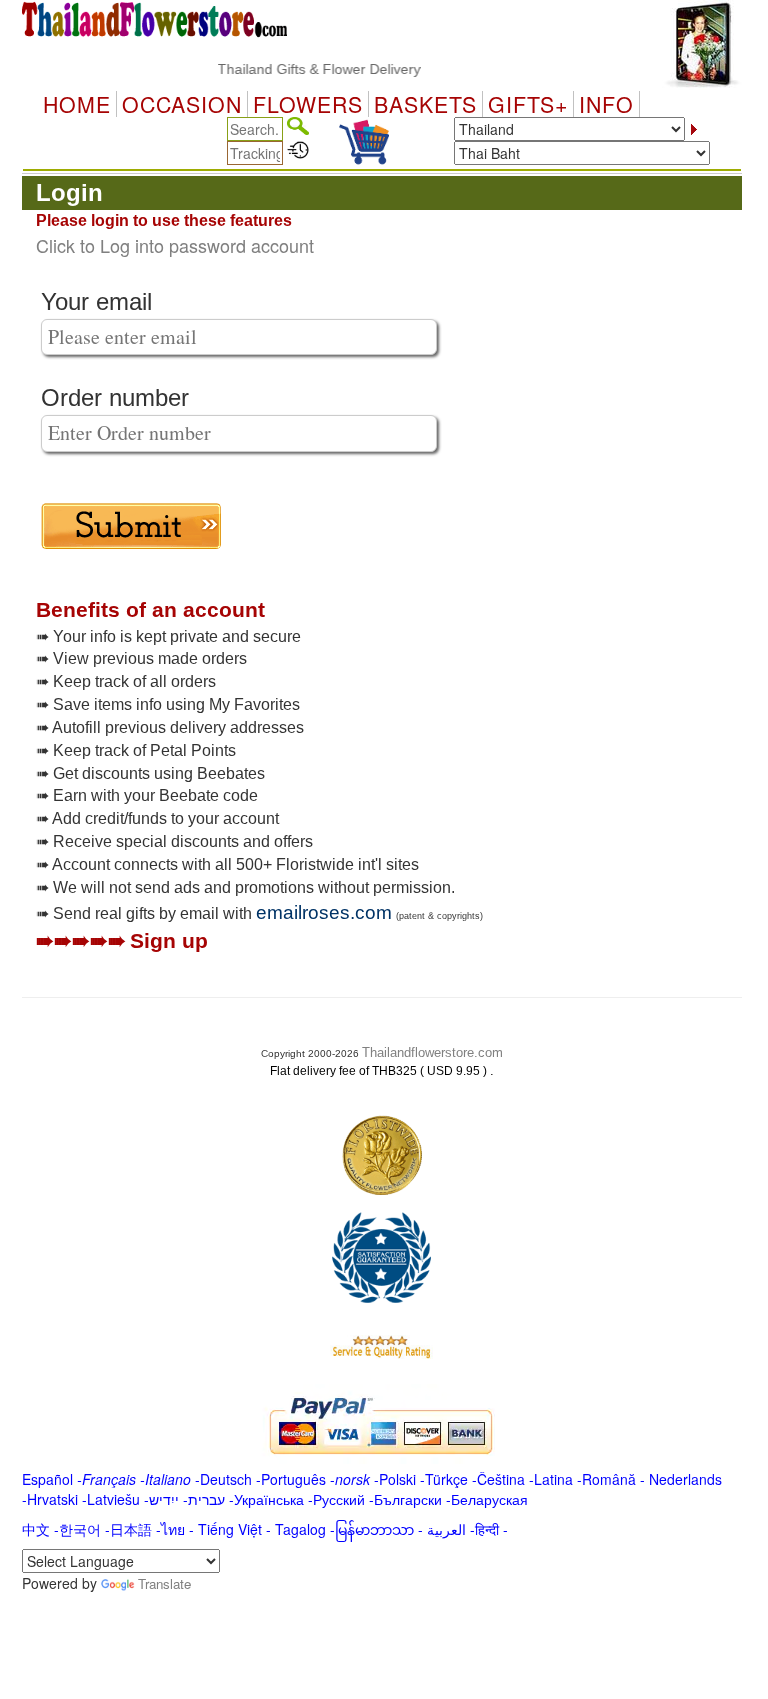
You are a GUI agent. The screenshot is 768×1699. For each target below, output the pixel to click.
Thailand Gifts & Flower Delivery (304, 69)
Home (77, 104)
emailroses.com (324, 912)
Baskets (425, 104)
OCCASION (182, 104)
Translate (164, 1583)
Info (606, 104)
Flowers (308, 104)
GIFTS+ (528, 104)
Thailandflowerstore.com (432, 1052)
